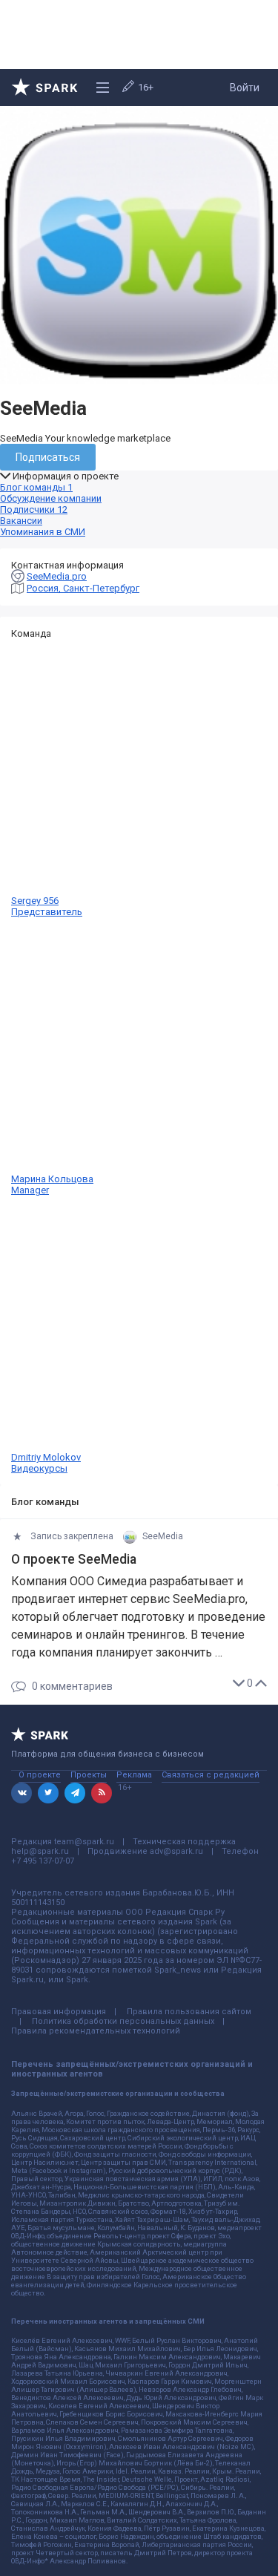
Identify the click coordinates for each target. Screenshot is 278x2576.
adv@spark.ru (176, 1851)
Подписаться (48, 457)
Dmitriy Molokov (46, 1463)
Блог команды (36, 487)
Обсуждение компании (51, 498)
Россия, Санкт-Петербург (83, 588)
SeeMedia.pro (57, 576)
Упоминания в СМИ (43, 532)
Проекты (89, 1775)
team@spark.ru (84, 1842)
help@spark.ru (40, 1851)
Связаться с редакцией (211, 1775)
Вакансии (21, 521)
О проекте (40, 1775)
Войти (245, 88)
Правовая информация (59, 2012)
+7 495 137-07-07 (43, 1861)
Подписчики (34, 509)
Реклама (134, 1775)
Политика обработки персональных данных (123, 2021)
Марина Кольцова (52, 1184)
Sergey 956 (47, 906)
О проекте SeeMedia (74, 1559)
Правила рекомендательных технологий (96, 2031)
